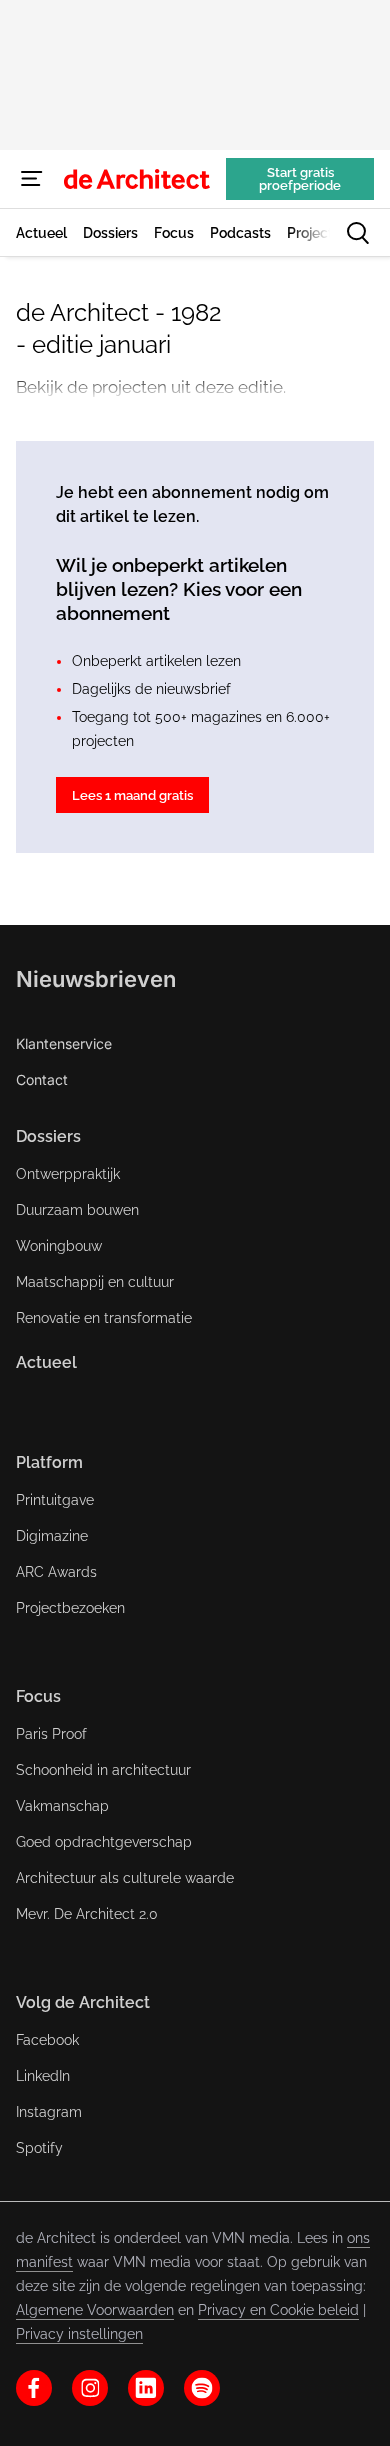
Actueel (46, 1362)
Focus (38, 1696)
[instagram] (90, 2388)
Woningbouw (59, 1246)
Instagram (49, 2112)
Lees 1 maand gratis (132, 795)
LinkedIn (43, 2076)
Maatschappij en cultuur (95, 1282)
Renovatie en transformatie (104, 1318)
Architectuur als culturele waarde (125, 1878)
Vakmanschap (62, 1806)
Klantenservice (64, 1043)
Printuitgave (55, 1500)
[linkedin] (146, 2388)
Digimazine (52, 1536)
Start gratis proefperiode (300, 179)
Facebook (47, 2040)
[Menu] (32, 179)
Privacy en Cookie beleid (278, 2310)
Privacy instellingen (79, 2334)
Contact (42, 1079)
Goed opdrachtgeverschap (104, 1842)
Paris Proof (51, 1734)
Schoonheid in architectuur (103, 1770)
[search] (358, 233)
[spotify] (202, 2388)
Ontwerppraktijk (68, 1174)
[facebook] (34, 2388)
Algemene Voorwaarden (95, 2310)
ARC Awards (56, 1572)
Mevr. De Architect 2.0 (87, 1914)
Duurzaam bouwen (77, 1210)
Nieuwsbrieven (96, 979)
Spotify (39, 2148)
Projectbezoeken (70, 1608)
